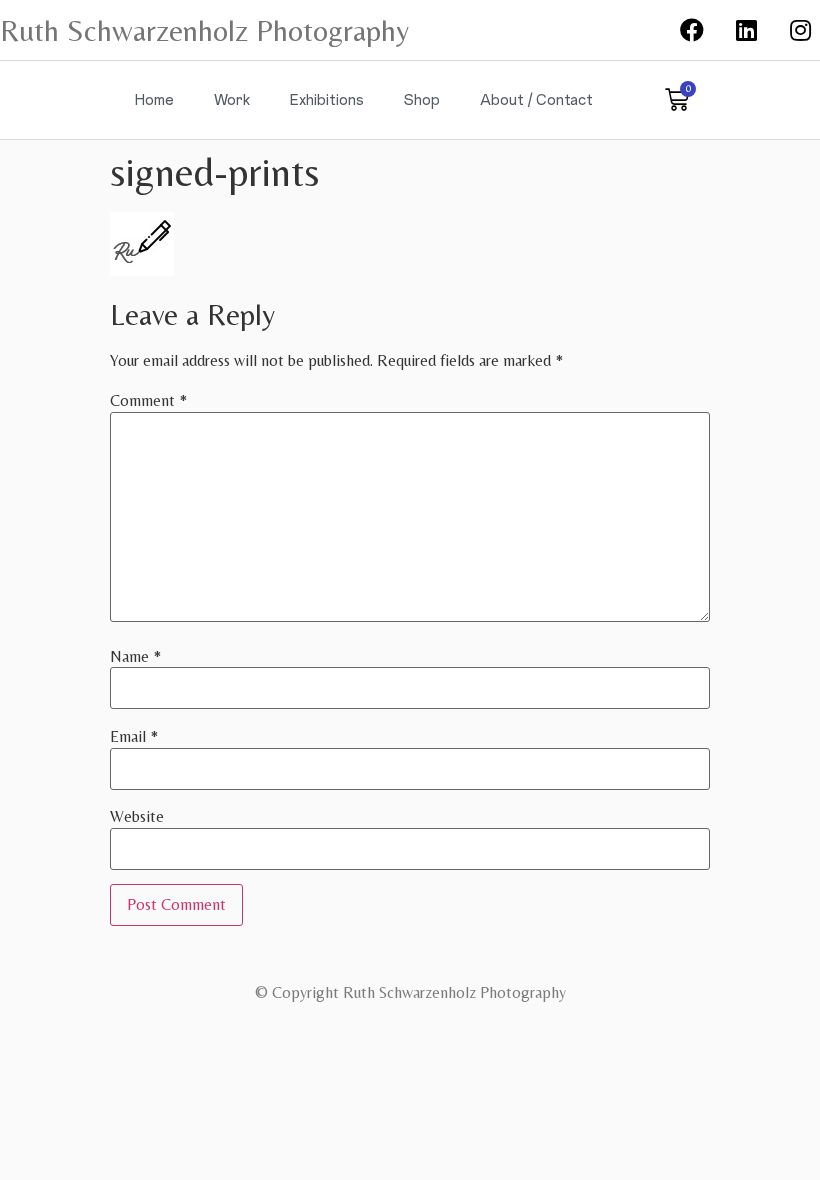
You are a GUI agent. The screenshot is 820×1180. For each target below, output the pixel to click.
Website (137, 817)
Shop (422, 99)
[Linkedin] (746, 30)
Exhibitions (327, 99)
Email (134, 737)
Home (154, 99)
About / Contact (536, 99)
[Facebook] (692, 30)
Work (232, 99)
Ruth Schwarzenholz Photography (204, 30)
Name (135, 657)
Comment (148, 401)
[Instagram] (801, 30)
